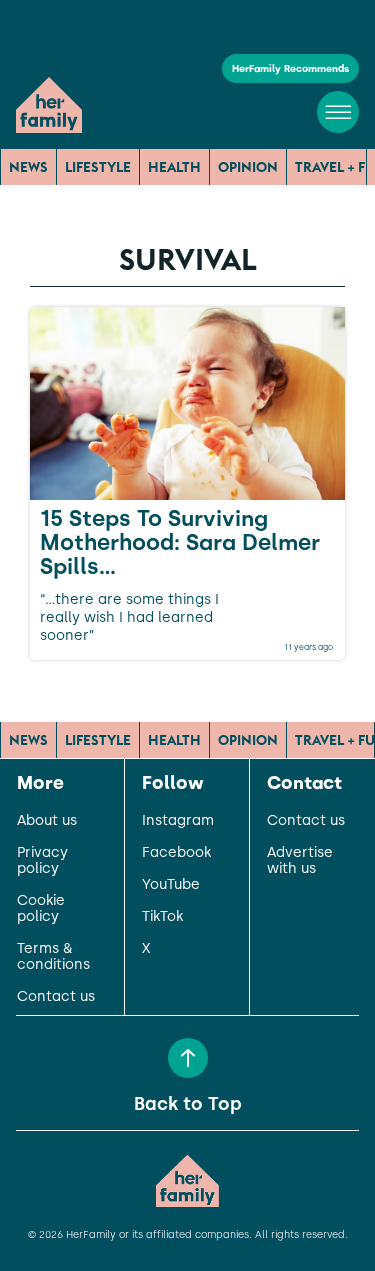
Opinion (248, 167)
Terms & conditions (53, 957)
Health (174, 167)
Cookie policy (41, 909)
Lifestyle (98, 167)
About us (47, 821)
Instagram (178, 821)
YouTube (171, 885)
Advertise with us (300, 861)
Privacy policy (42, 861)
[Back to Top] (188, 1058)
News (28, 167)
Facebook (176, 853)
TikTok (162, 917)
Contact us (56, 997)
